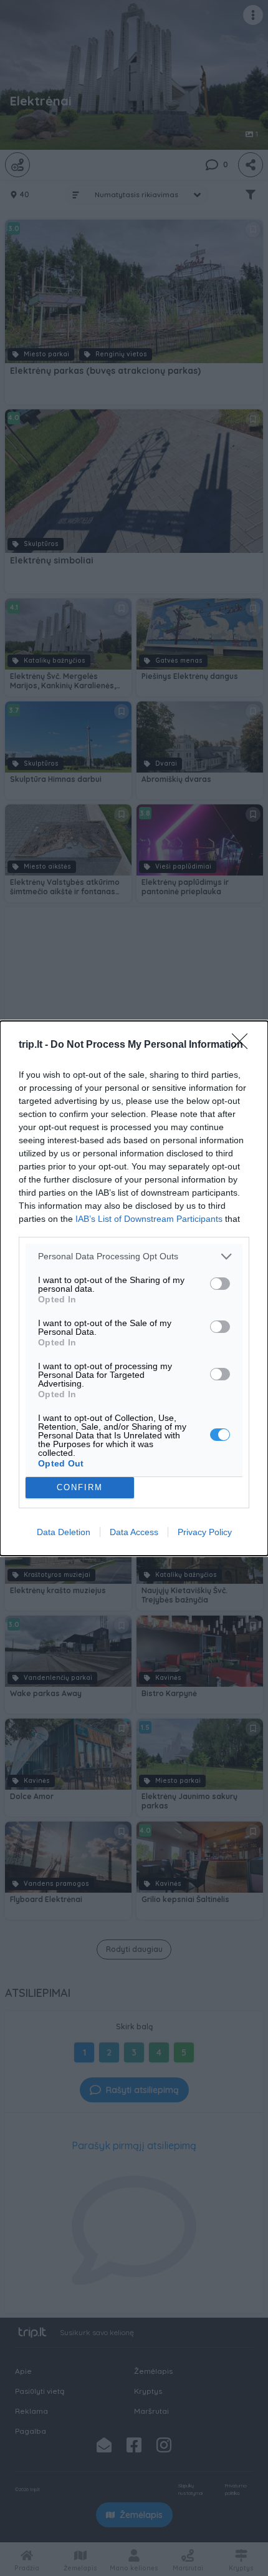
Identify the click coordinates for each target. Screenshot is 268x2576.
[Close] (244, 1045)
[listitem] (134, 1256)
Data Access (134, 1532)
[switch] (220, 1284)
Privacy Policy (205, 1532)
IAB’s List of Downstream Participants (149, 1219)
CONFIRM (80, 1487)
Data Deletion (64, 1532)
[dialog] (134, 1288)
